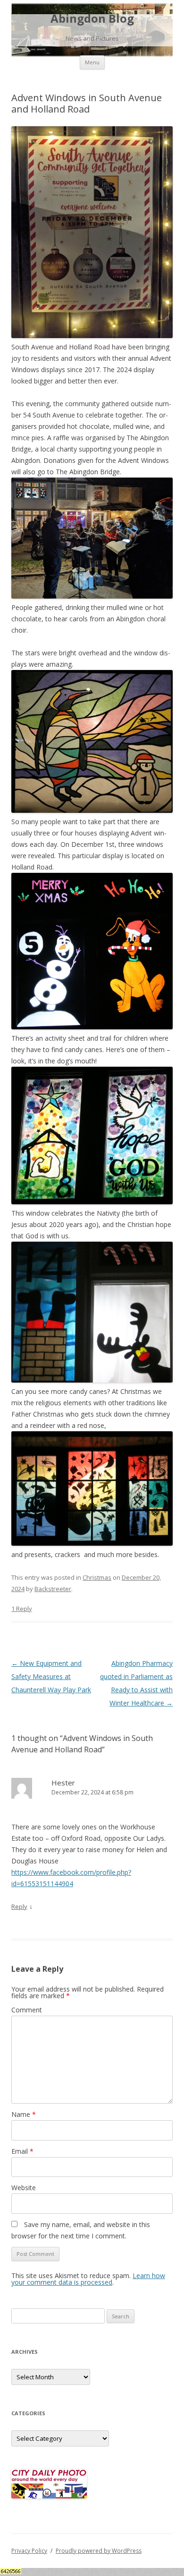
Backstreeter (53, 1589)
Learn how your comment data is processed (88, 2279)
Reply (19, 1906)
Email (22, 2151)
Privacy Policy (29, 2551)
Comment (27, 2010)
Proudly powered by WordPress (99, 2551)
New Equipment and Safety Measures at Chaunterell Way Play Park (51, 1676)
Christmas (97, 1577)
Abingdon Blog (92, 19)
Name (24, 2114)
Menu (92, 62)
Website (24, 2188)
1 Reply (22, 1609)
